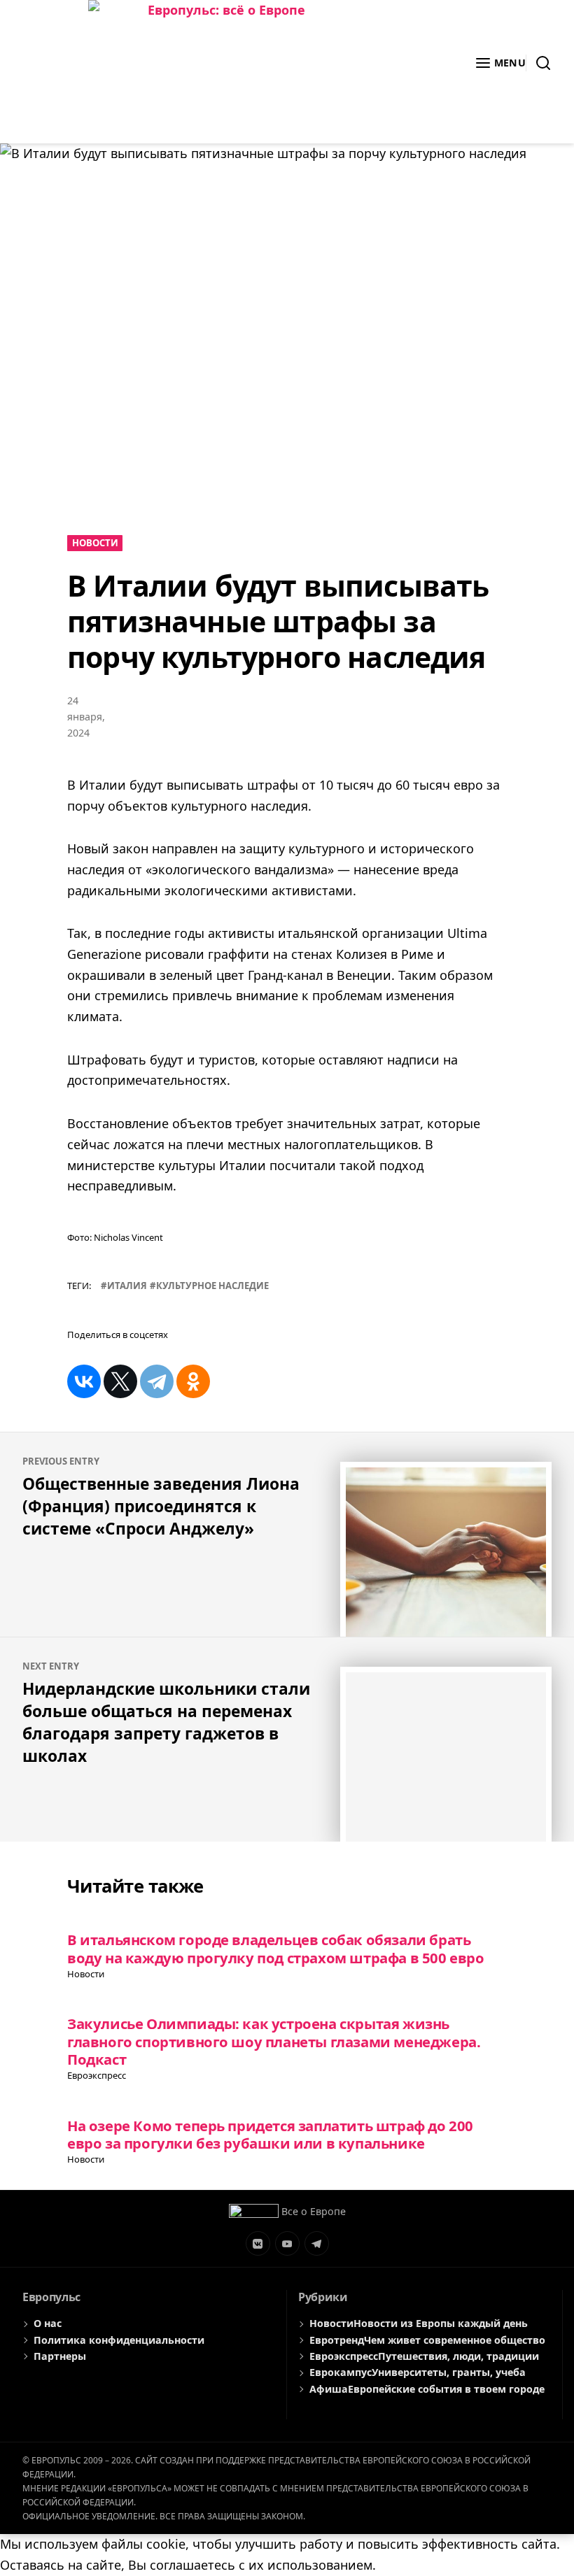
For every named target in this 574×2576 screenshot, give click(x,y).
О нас (48, 2323)
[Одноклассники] (193, 1381)
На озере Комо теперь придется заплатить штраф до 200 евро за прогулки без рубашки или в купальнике (270, 2134)
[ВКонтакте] (84, 1381)
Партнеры (60, 2356)
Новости (95, 543)
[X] (120, 1381)
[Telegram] (157, 1381)
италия (127, 1286)
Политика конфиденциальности (119, 2340)
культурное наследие (212, 1286)
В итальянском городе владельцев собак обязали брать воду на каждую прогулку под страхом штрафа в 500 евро (276, 1948)
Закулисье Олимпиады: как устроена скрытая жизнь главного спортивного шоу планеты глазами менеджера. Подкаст (274, 2041)
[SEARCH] (539, 63)
